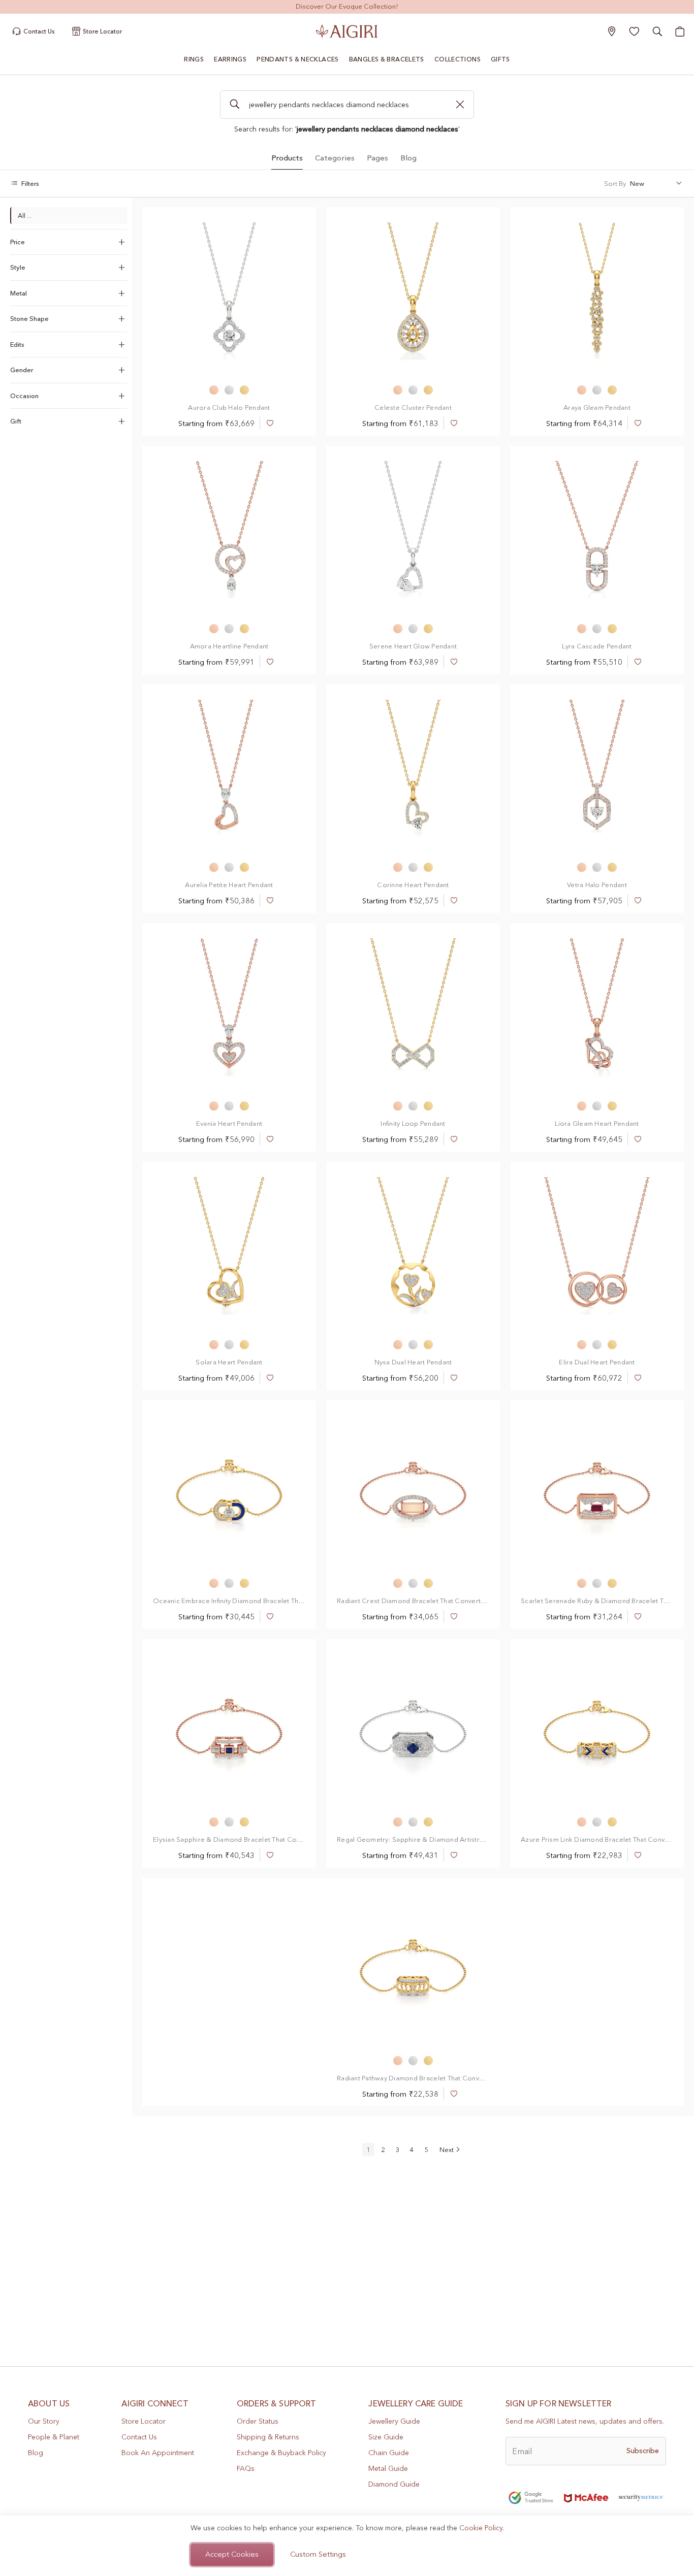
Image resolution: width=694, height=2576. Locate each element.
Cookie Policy (481, 2528)
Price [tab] (18, 242)
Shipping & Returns (268, 2437)
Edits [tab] (17, 344)
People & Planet (54, 2437)
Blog (408, 158)
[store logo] (347, 31)
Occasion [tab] (24, 396)
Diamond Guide (394, 2484)
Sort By (615, 183)
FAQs (246, 2468)
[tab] (287, 157)
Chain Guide (389, 2453)
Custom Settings (318, 2554)
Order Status (258, 2421)
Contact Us (139, 2437)
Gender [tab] (22, 370)
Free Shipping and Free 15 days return (347, 6)
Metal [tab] (19, 293)
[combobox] (347, 105)
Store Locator (144, 2421)
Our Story (44, 2421)
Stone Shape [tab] (29, 318)
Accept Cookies (232, 2554)
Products (287, 158)
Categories (335, 158)
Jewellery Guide (394, 2421)
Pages (377, 158)
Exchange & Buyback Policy (281, 2453)
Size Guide (386, 2437)
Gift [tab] (16, 421)
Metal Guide (388, 2468)
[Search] (234, 105)
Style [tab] (18, 267)
